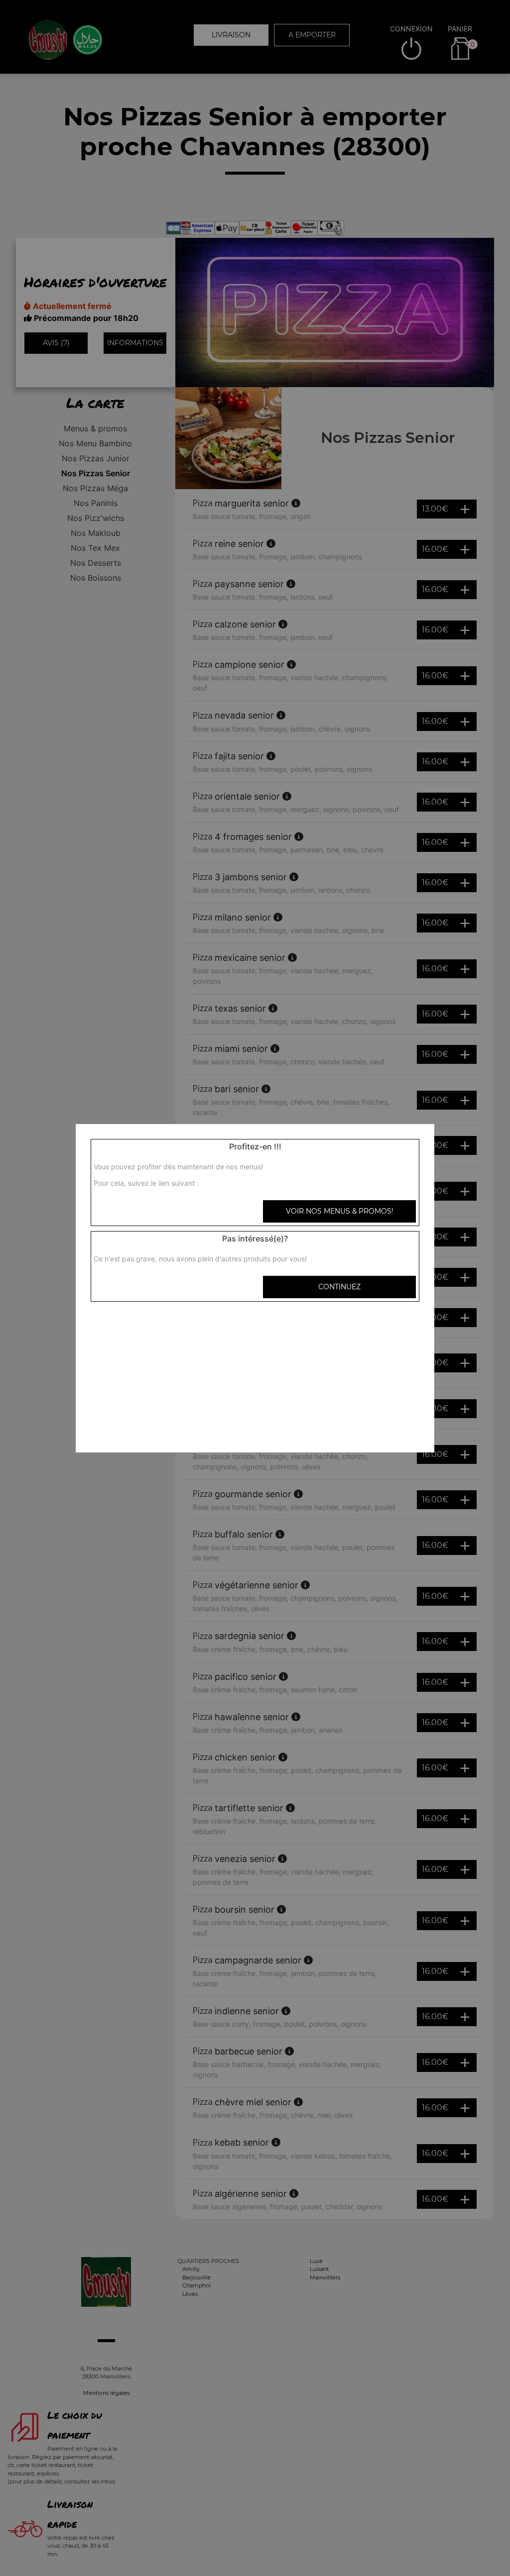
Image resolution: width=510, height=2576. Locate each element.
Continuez (339, 1287)
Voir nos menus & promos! (340, 1211)
